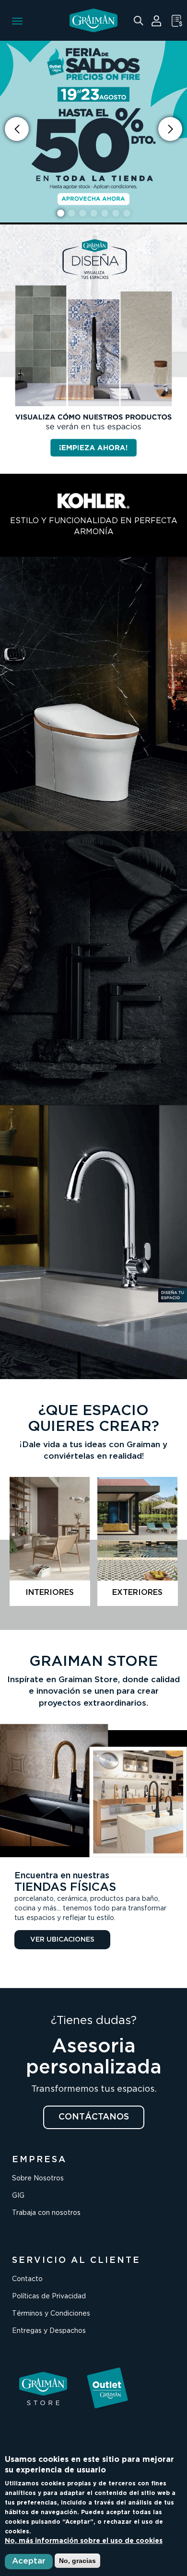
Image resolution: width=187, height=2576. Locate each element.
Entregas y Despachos (49, 2331)
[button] (170, 129)
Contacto (27, 2279)
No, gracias (77, 2561)
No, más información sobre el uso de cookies (84, 2541)
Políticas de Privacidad (49, 2296)
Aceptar (29, 2561)
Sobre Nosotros (38, 2178)
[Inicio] (93, 20)
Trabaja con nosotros (46, 2213)
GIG (18, 2196)
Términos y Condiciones (51, 2314)
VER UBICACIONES (62, 1940)
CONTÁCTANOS (94, 2117)
